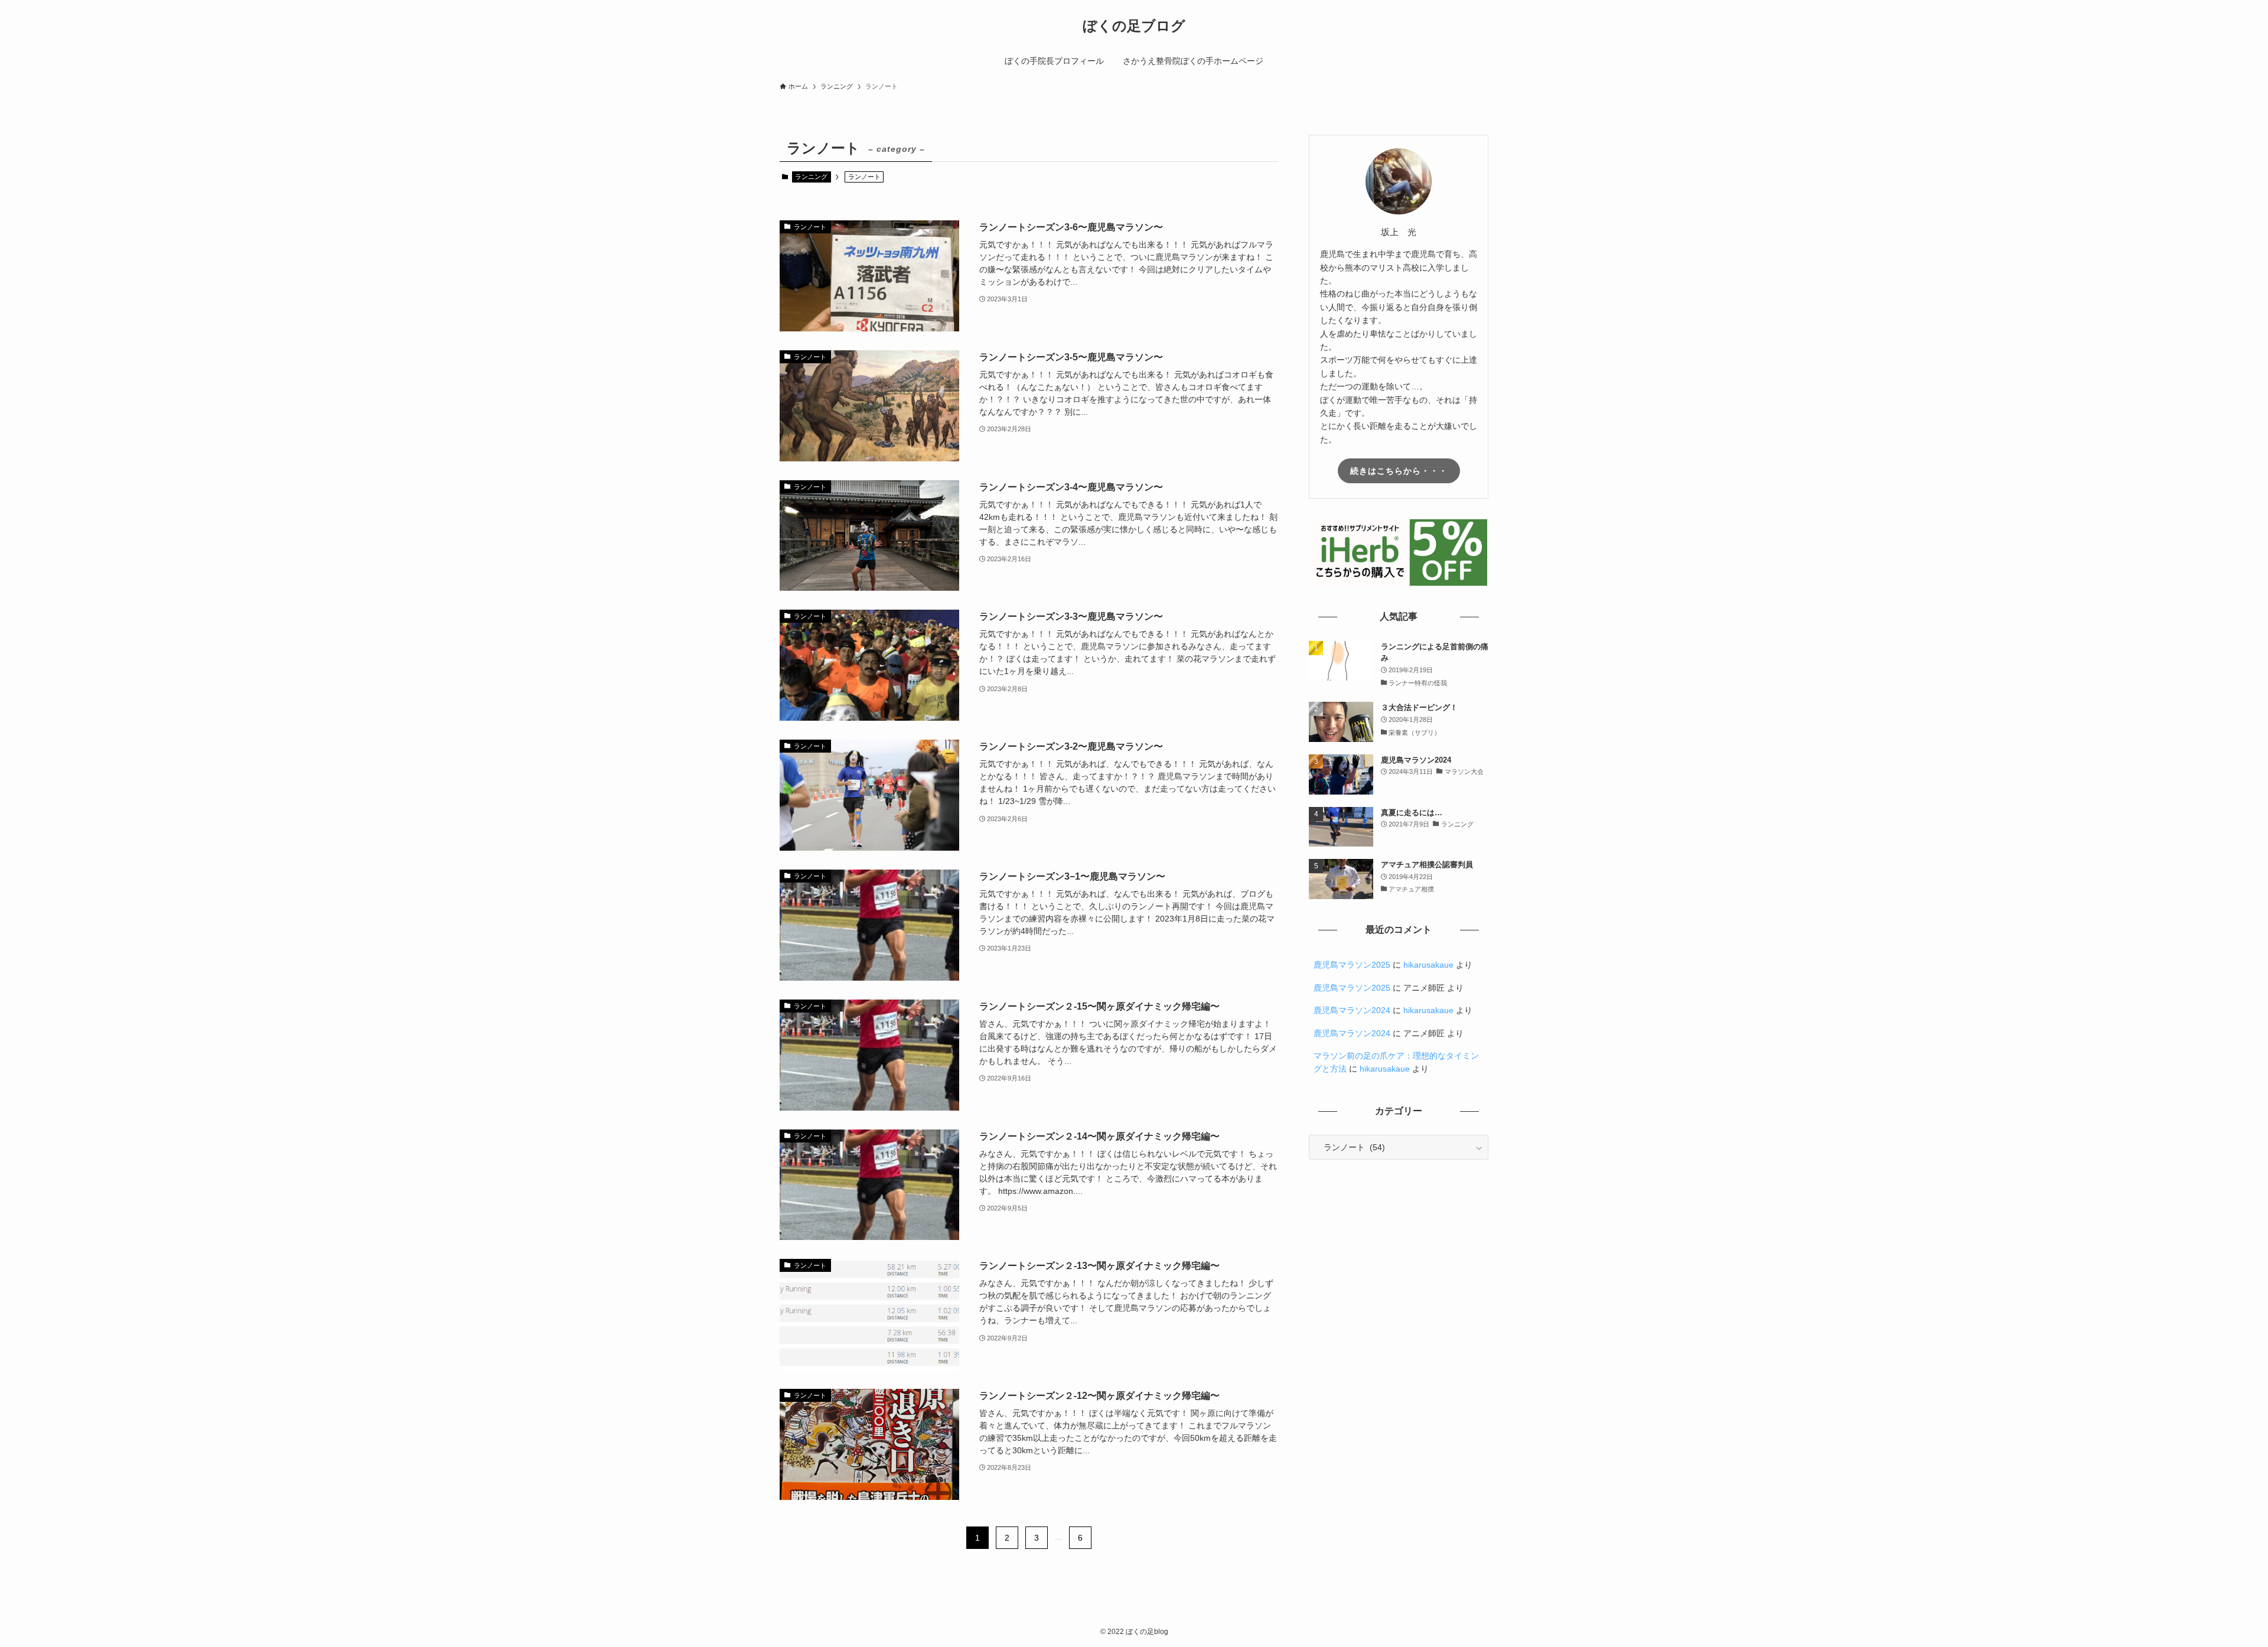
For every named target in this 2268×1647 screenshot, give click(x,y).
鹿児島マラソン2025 (1352, 965)
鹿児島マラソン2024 (1352, 1010)
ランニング (811, 177)
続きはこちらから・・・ (1399, 471)
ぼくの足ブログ (1134, 26)
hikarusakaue (1428, 965)
